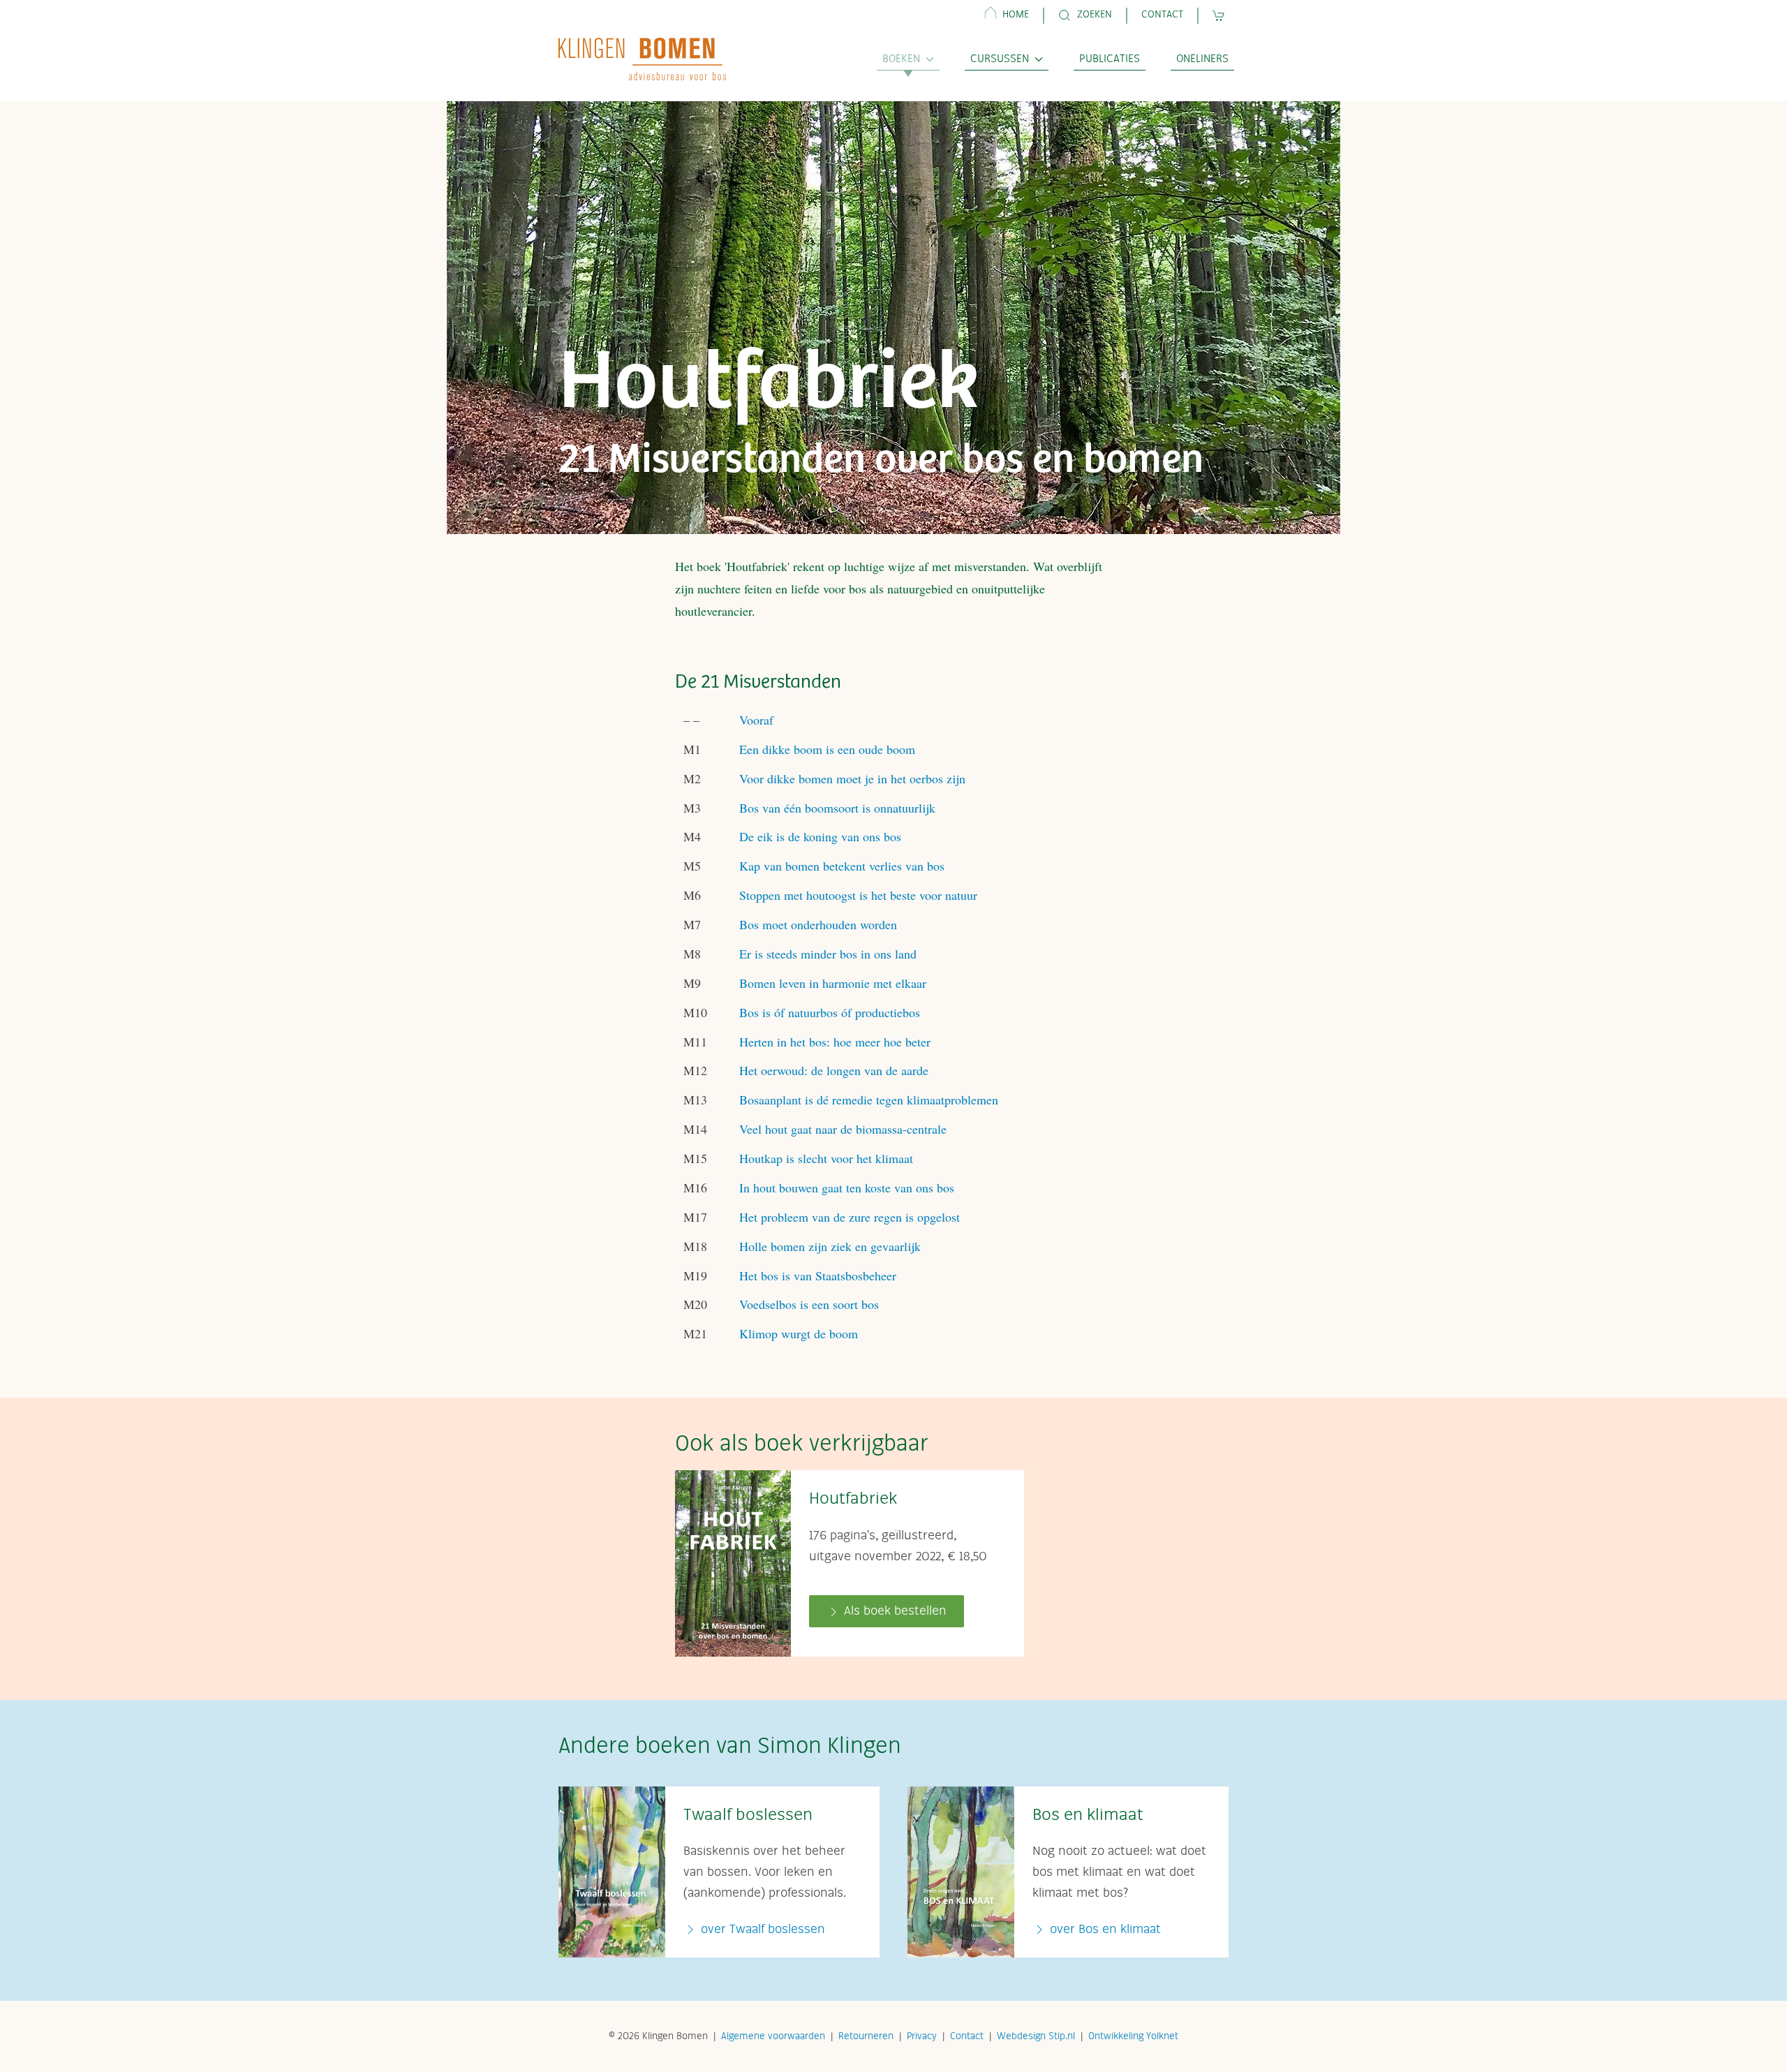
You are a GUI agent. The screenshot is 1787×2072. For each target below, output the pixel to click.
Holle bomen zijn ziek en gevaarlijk (830, 1246)
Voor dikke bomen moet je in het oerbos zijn (852, 778)
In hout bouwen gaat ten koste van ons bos (847, 1187)
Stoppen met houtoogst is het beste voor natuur (858, 895)
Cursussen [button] (1000, 59)
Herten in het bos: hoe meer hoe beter (835, 1042)
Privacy (922, 2036)
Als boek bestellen (893, 1611)
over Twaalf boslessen (761, 1930)
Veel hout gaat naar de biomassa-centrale (843, 1129)
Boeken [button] (901, 59)
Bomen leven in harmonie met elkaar (833, 983)
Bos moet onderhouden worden (818, 924)
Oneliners (1202, 59)
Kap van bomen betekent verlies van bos (842, 866)
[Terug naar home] (642, 59)
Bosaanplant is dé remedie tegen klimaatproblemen (869, 1100)
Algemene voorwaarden (773, 2036)
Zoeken (1095, 15)
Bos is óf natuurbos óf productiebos (830, 1012)
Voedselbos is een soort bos (809, 1304)
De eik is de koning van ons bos (820, 836)
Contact (1162, 15)
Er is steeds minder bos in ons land (828, 954)
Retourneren (866, 2036)
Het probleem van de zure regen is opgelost (850, 1217)
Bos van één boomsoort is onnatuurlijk (837, 808)
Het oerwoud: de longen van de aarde (834, 1070)
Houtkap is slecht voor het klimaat (826, 1158)
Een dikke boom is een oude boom (827, 749)
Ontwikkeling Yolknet (1133, 2036)
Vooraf (756, 720)
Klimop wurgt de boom (799, 1333)
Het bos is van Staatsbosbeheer (818, 1275)
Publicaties (1110, 59)
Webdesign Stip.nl (1036, 2036)
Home (1016, 15)
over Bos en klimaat (1104, 1930)
